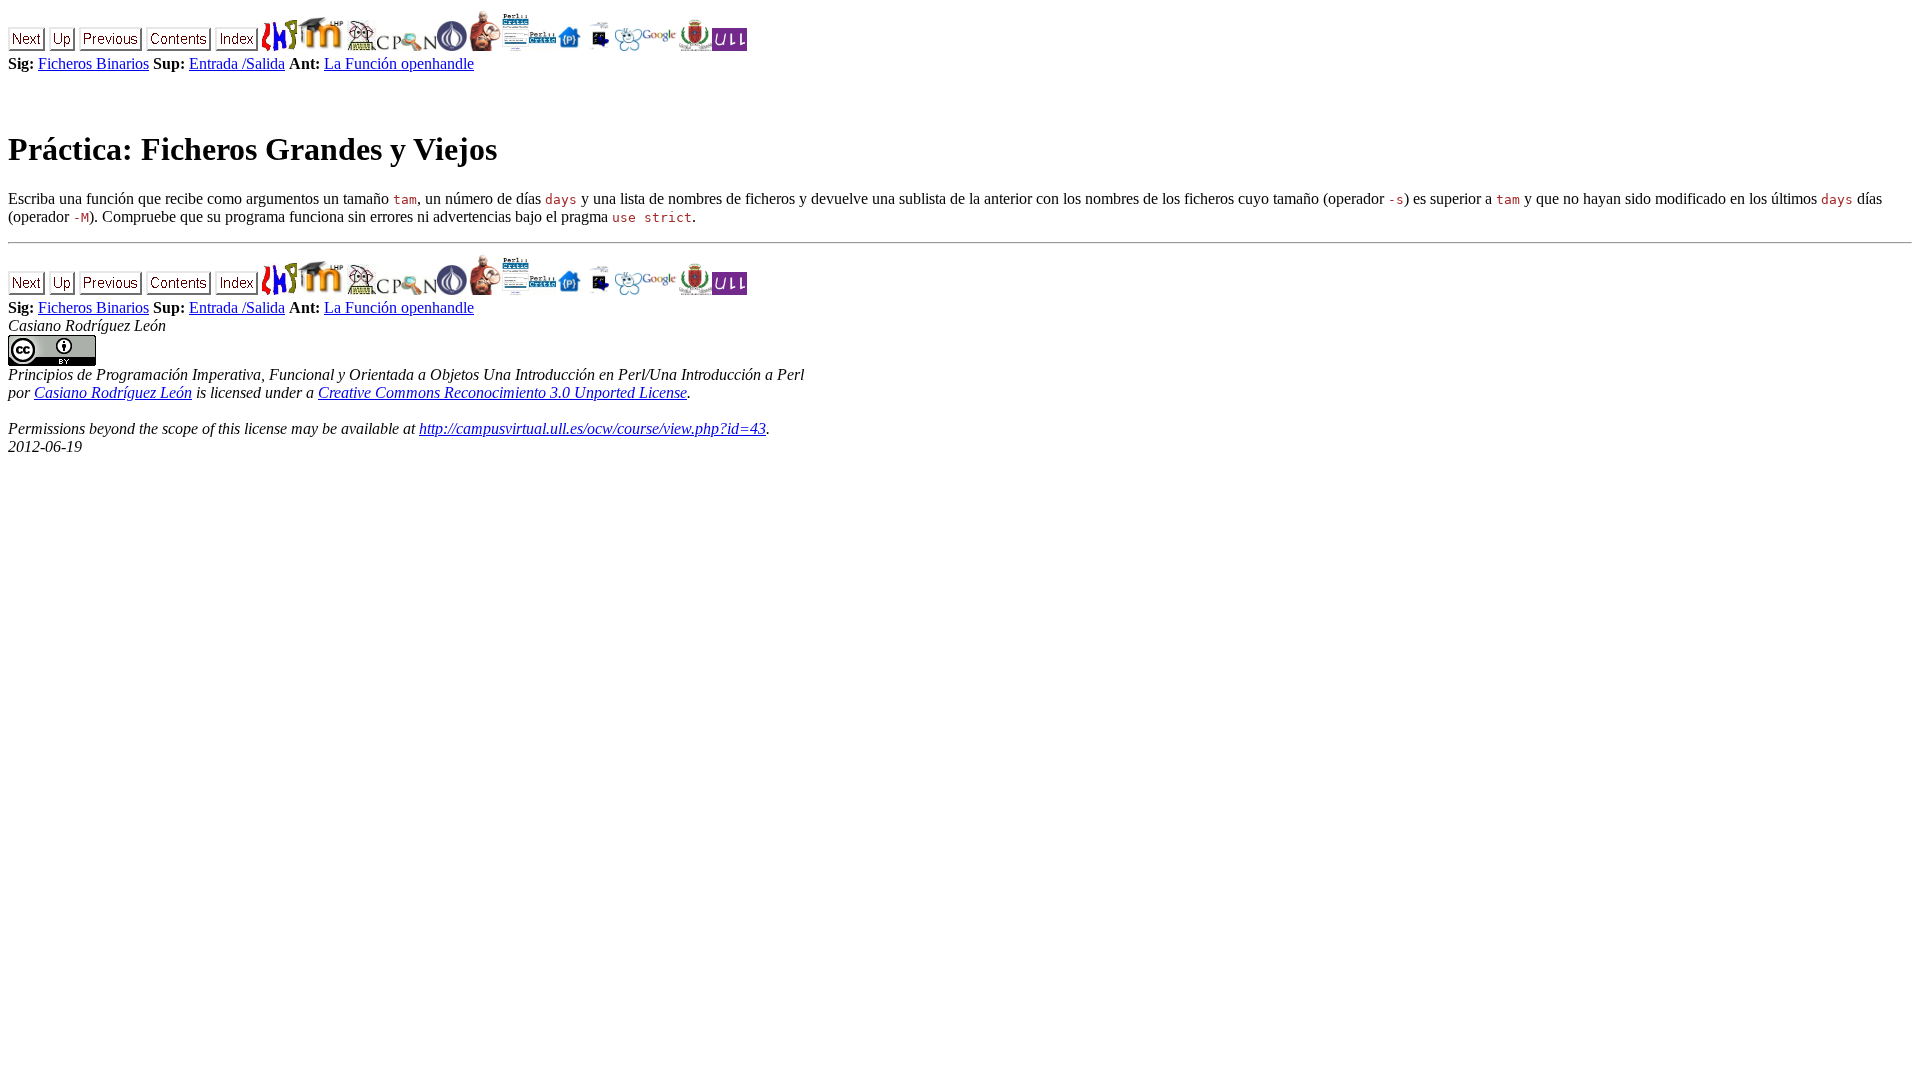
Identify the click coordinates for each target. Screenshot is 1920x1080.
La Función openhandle (399, 63)
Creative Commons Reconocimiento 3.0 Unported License (502, 392)
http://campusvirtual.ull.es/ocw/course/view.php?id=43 (592, 428)
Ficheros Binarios (93, 63)
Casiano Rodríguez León (113, 392)
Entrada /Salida (237, 63)
